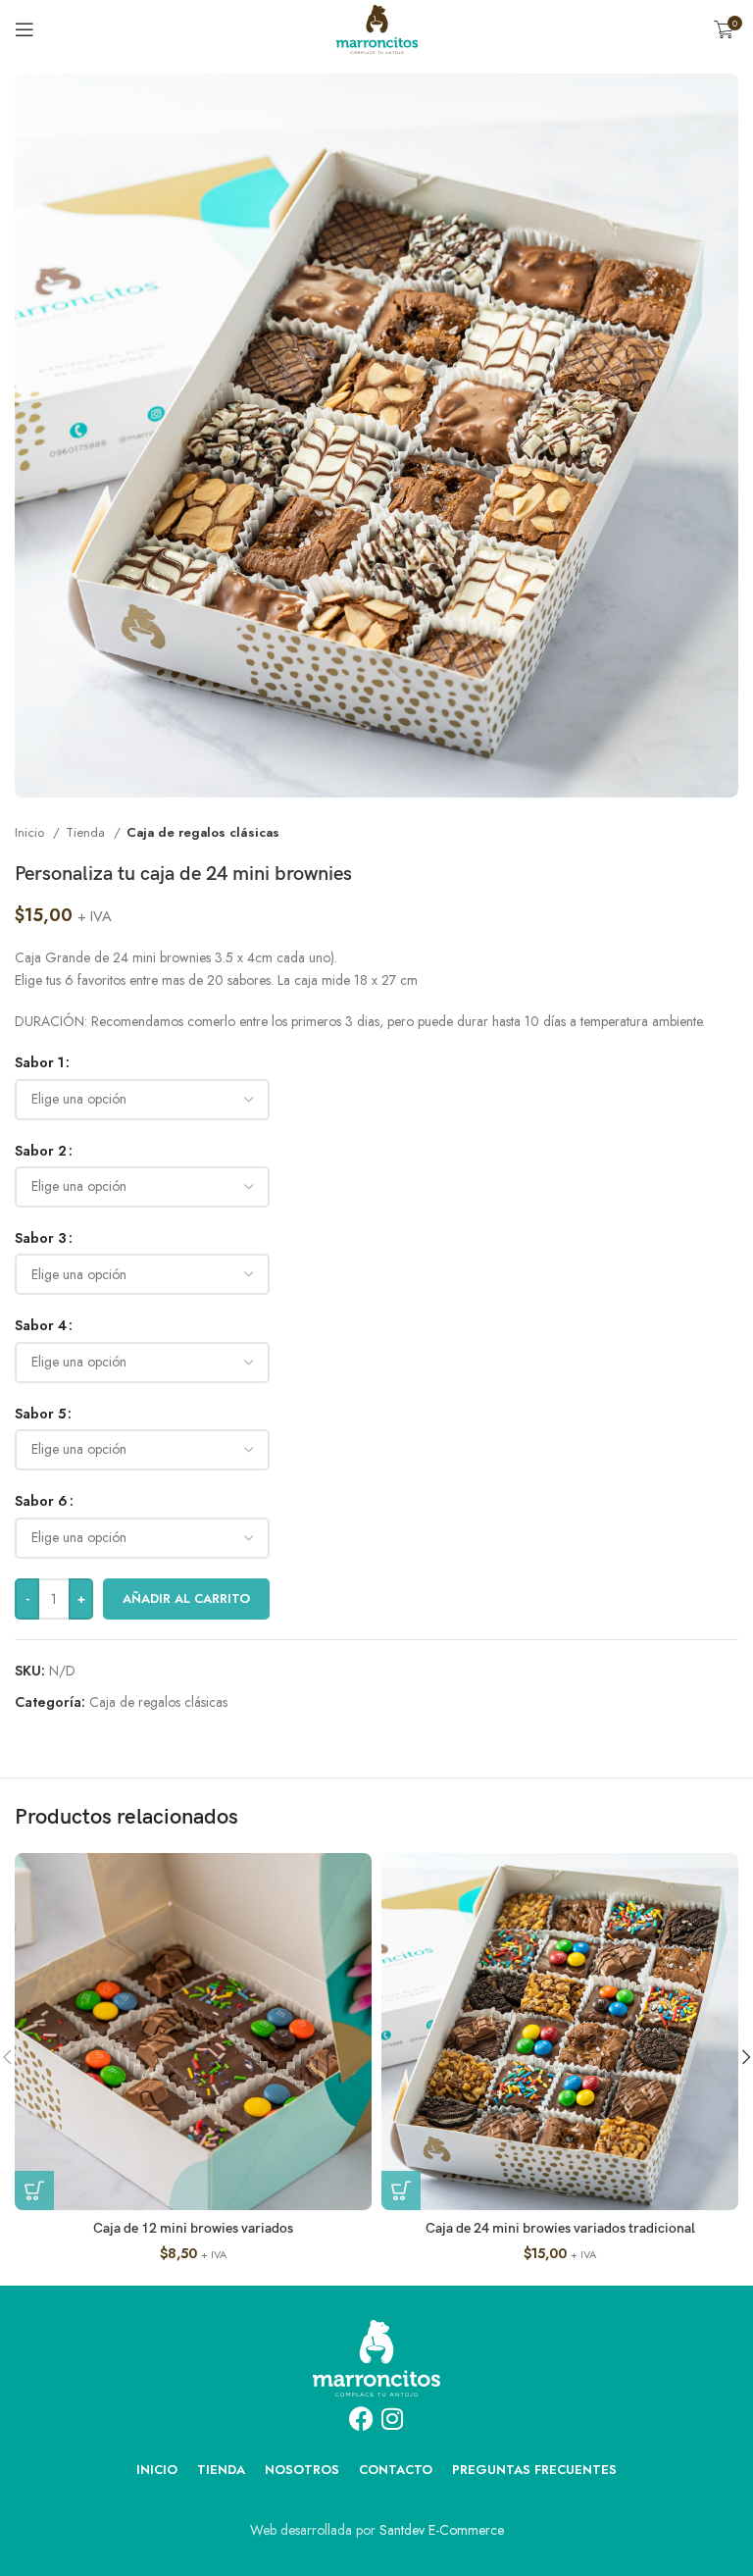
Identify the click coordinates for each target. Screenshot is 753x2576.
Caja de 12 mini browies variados (193, 2228)
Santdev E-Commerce (442, 2530)
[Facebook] (361, 2419)
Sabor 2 (41, 1151)
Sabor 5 (40, 1414)
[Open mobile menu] (25, 29)
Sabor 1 (39, 1062)
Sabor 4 (41, 1325)
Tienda (87, 832)
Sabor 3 (41, 1238)
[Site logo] (377, 27)
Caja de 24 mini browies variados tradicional (560, 2228)
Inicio (31, 832)
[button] (34, 2190)
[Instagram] (392, 2419)
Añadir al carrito (186, 1598)
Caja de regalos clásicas (203, 832)
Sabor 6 (41, 1501)
